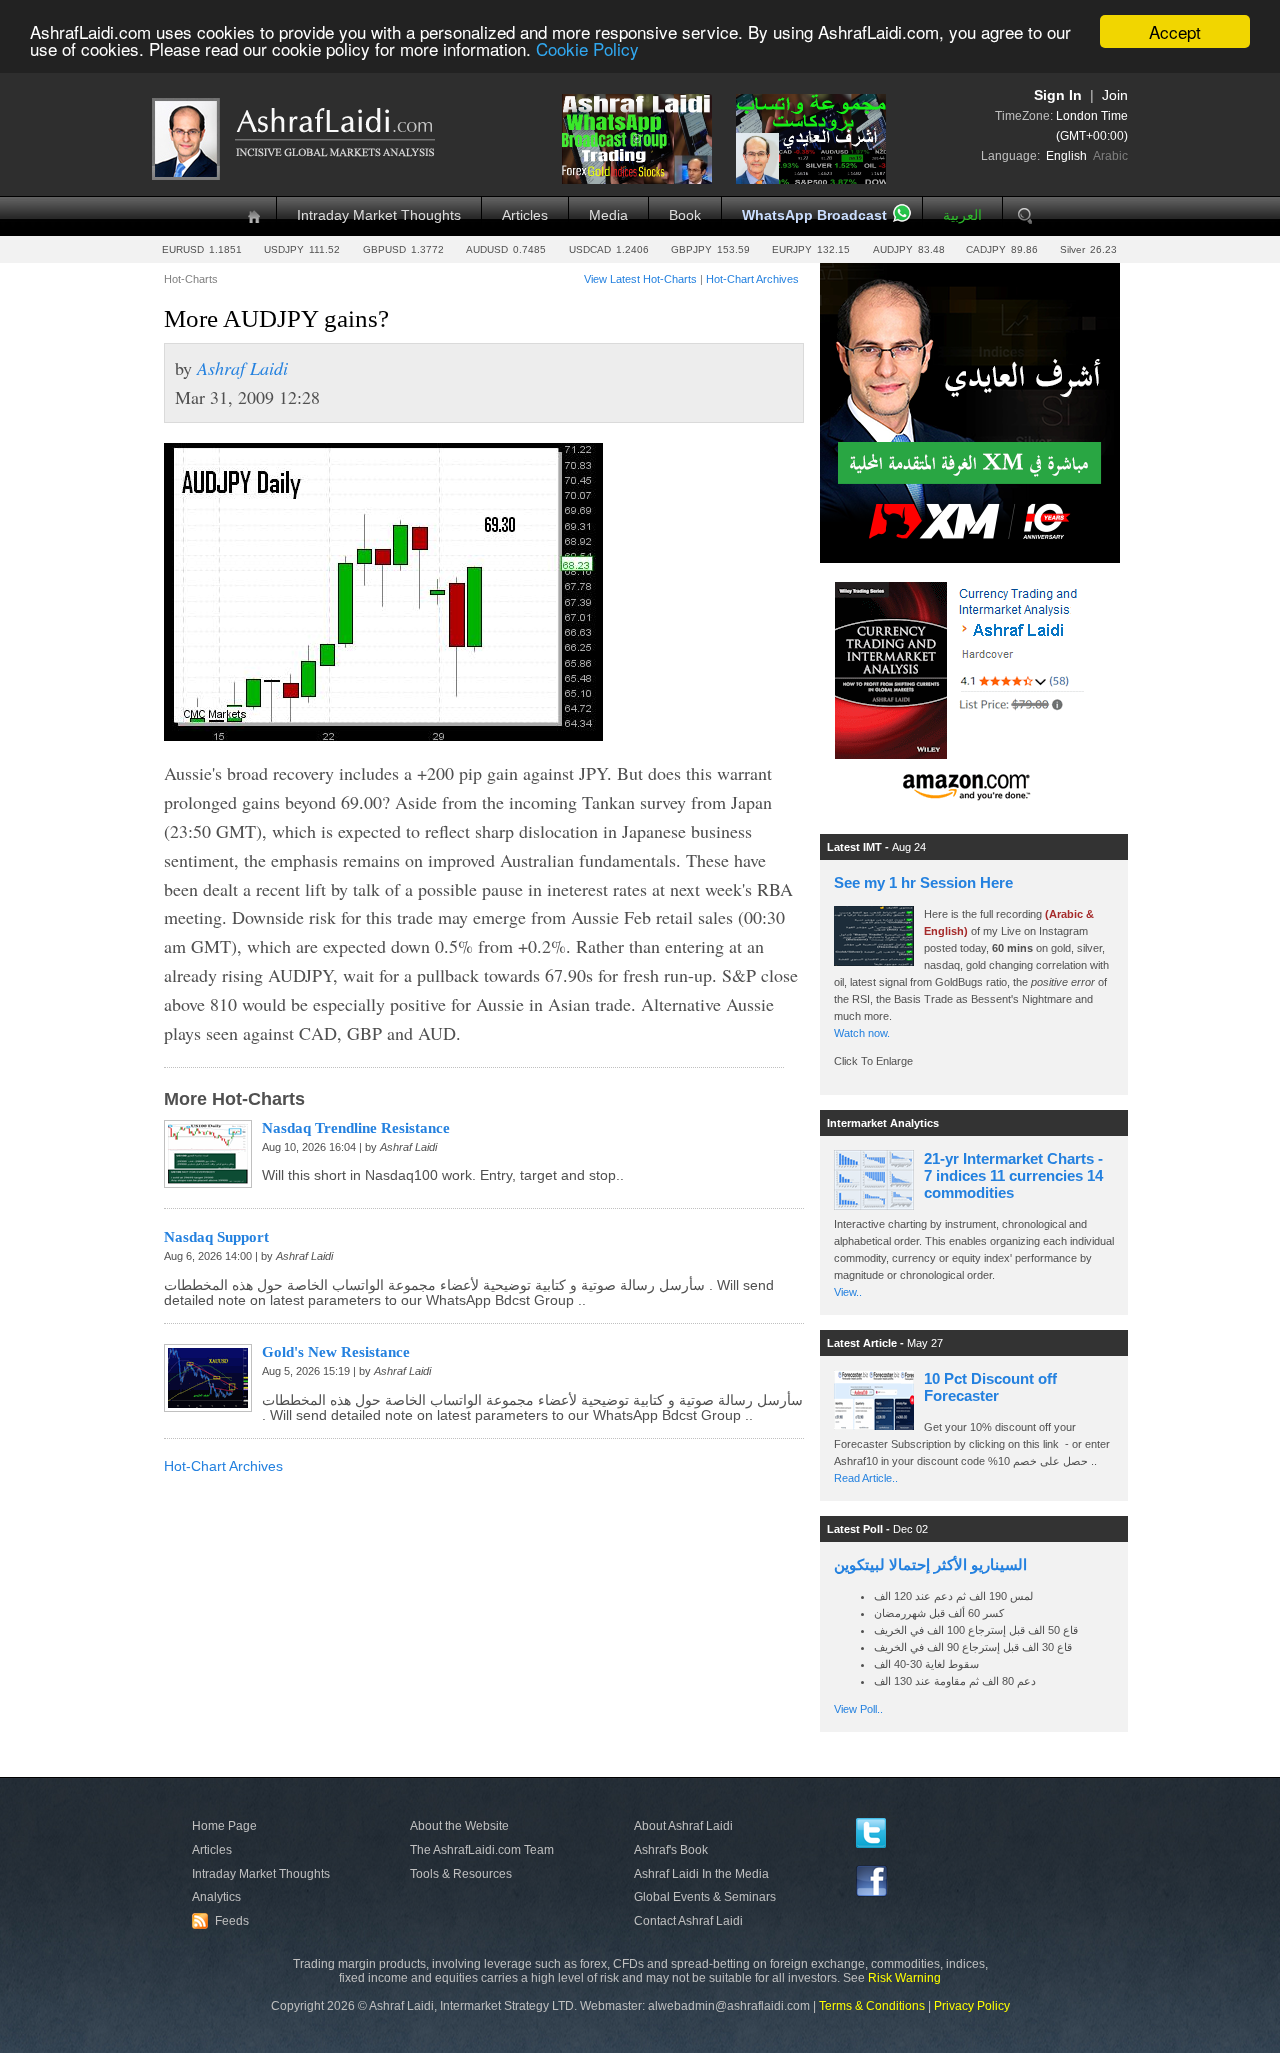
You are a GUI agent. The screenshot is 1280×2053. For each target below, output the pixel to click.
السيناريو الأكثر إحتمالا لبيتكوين (930, 1564)
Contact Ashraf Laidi (688, 1921)
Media (608, 215)
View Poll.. (858, 1709)
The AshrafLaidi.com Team (482, 1850)
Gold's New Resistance (336, 1352)
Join (1115, 95)
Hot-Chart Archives (752, 279)
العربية (962, 215)
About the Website (459, 1826)
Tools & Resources (461, 1874)
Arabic (1110, 156)
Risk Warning (904, 1978)
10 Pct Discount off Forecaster (990, 1387)
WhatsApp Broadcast (814, 215)
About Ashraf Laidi (683, 1826)
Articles (525, 215)
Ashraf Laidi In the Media (701, 1874)
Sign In (1058, 95)
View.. (848, 1292)
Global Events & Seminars (705, 1897)
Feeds (223, 1921)
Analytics (216, 1897)
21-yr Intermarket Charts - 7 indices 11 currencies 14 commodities (1013, 1175)
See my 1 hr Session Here (923, 882)
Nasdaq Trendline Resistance (356, 1128)
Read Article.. (866, 1478)
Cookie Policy (587, 49)
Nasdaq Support (216, 1237)
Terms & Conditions (872, 2006)
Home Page (224, 1826)
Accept (1175, 31)
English (1066, 156)
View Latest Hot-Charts (640, 279)
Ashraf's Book (671, 1850)
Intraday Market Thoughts (379, 215)
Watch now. (863, 1033)
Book (685, 215)
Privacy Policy (972, 2006)
